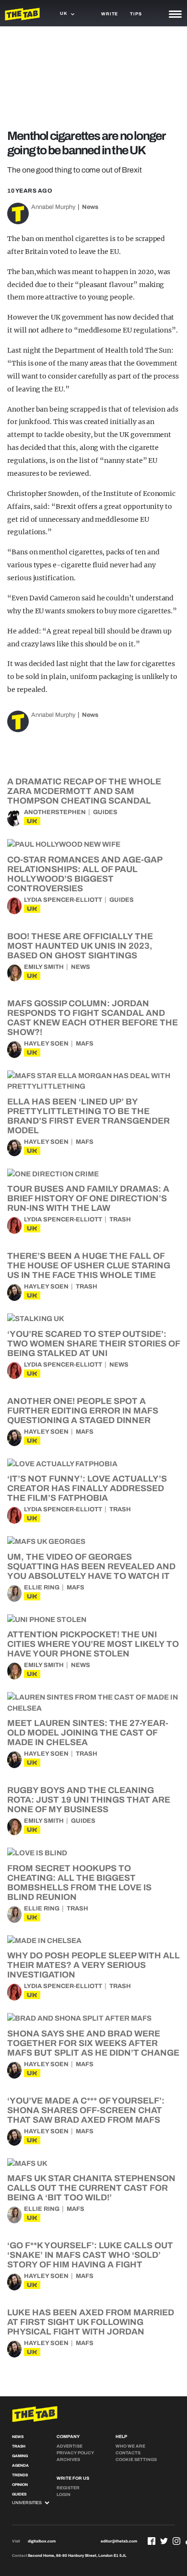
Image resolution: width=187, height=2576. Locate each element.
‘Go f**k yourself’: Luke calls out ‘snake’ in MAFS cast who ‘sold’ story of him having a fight (90, 2255)
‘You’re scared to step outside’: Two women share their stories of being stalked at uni (93, 1344)
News (90, 207)
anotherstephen (55, 812)
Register (68, 2488)
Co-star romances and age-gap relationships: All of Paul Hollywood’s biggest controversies (85, 874)
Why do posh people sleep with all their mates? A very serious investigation (93, 1965)
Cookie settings (136, 2460)
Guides (105, 812)
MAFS (85, 1044)
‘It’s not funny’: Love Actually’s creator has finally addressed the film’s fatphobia (87, 1488)
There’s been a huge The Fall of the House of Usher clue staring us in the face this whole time (89, 1265)
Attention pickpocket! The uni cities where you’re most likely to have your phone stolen (93, 1644)
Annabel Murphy (53, 207)
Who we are (130, 2446)
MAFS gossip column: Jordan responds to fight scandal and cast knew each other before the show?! (93, 1018)
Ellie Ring (42, 1587)
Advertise (70, 2446)
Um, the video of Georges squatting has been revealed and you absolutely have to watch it (91, 1566)
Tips (136, 14)
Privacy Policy (75, 2453)
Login (64, 2495)
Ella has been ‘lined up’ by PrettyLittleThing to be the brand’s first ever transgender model (88, 1116)
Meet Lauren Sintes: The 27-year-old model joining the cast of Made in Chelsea (88, 1733)
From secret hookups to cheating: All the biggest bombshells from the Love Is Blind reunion (79, 1883)
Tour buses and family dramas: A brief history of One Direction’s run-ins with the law (88, 1198)
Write (110, 14)
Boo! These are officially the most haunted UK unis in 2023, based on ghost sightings (80, 946)
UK (32, 821)
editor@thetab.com (119, 2541)
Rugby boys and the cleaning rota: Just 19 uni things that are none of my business (89, 1800)
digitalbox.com (42, 2541)
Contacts (128, 2453)
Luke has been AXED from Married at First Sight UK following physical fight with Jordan (91, 2322)
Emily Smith (44, 967)
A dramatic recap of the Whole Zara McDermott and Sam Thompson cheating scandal (84, 791)
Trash (120, 1219)
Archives (68, 2460)
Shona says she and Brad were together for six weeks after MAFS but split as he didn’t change (93, 2043)
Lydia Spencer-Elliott (63, 900)
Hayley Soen (46, 1044)
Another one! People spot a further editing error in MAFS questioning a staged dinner (83, 1411)
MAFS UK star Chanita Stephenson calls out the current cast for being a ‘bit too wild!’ (91, 2188)
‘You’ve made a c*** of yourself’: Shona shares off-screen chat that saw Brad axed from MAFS (86, 2110)
